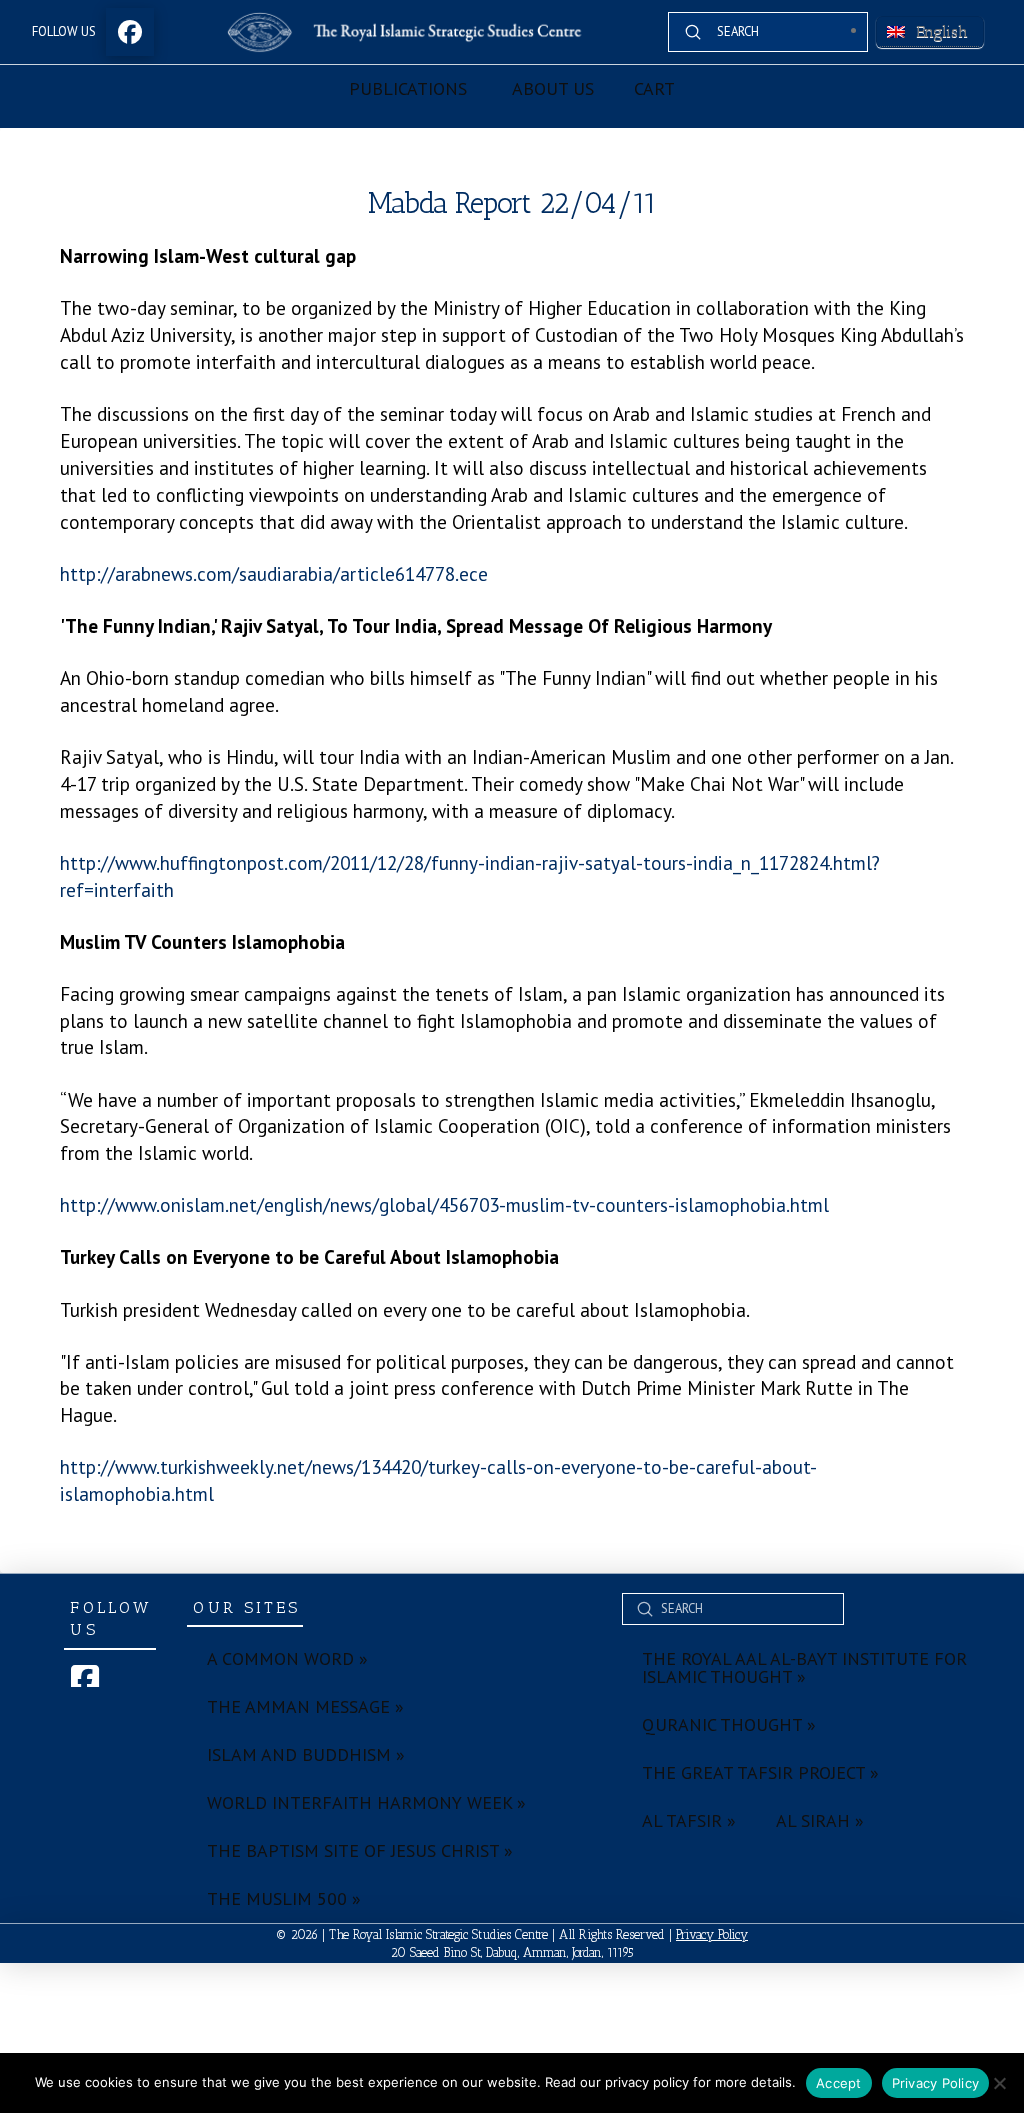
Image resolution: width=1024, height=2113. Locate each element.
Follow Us (64, 31)
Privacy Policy (712, 1934)
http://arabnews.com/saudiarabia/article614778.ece (274, 573)
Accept (839, 2083)
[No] (999, 2083)
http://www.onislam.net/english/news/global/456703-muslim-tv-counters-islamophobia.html (444, 1204)
